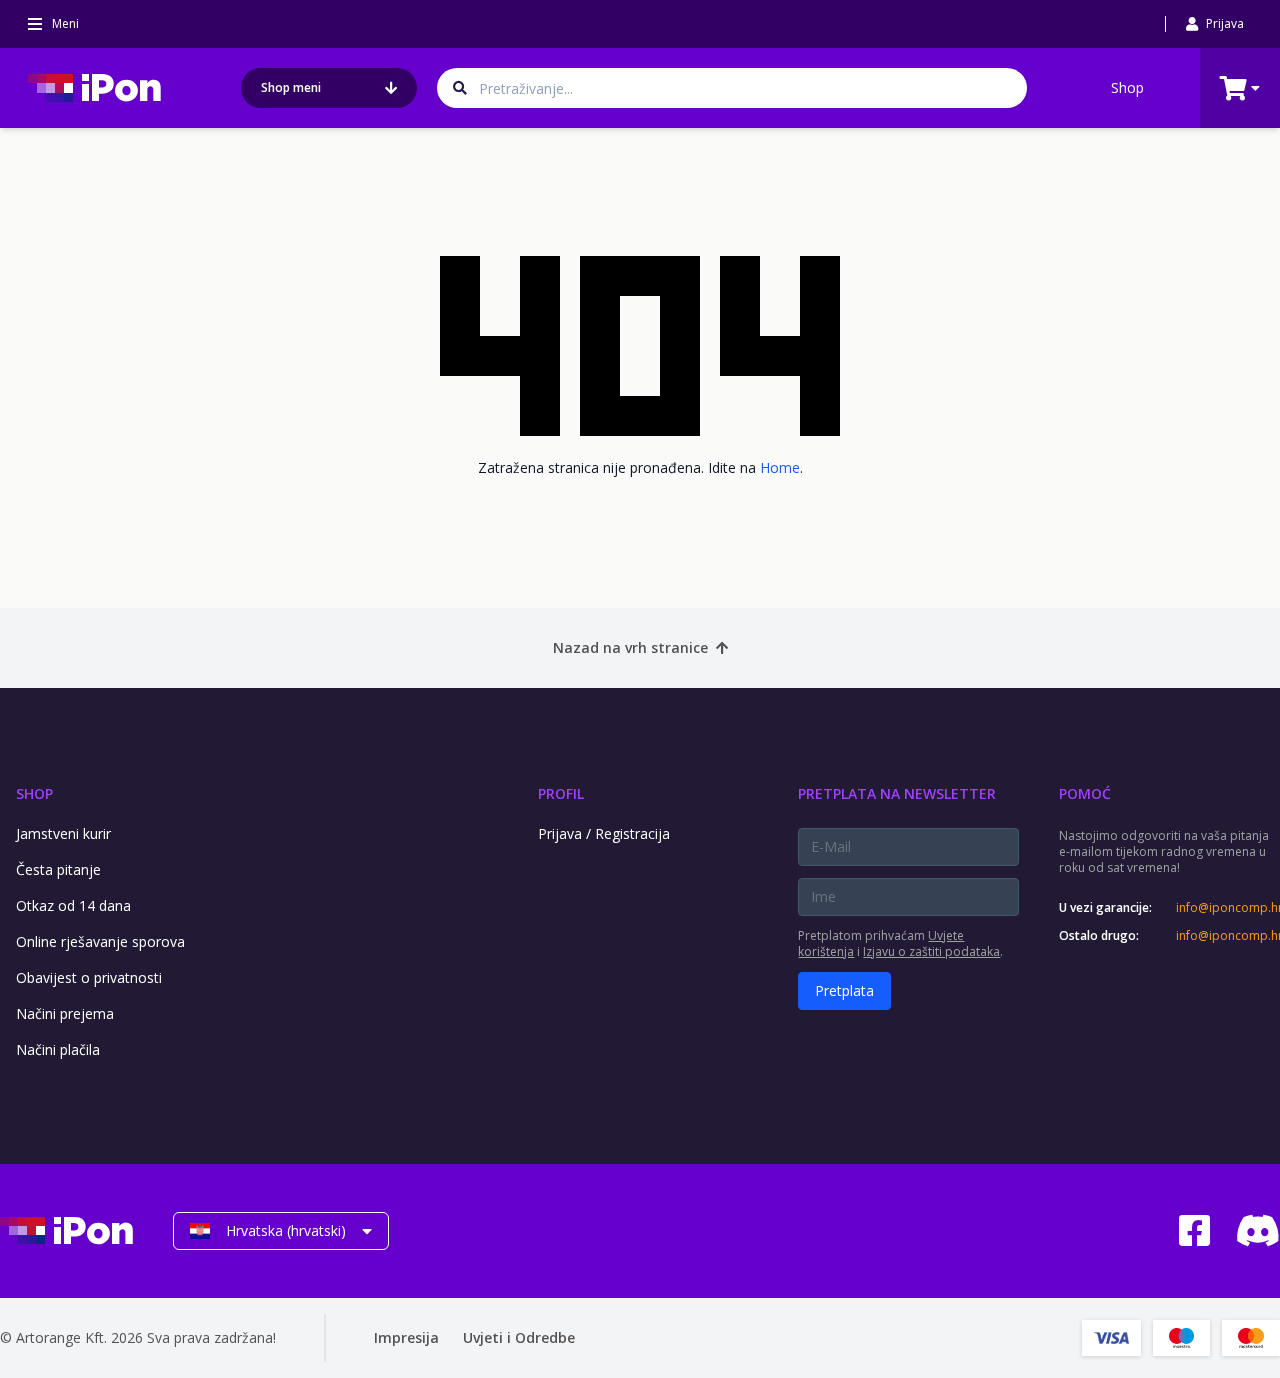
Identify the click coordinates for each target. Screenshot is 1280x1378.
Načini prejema (65, 1013)
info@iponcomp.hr (1228, 908)
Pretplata (844, 990)
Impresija (406, 1337)
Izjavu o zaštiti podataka (931, 951)
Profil (561, 793)
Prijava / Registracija (604, 833)
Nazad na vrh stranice (630, 647)
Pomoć (1085, 793)
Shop (1127, 87)
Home (780, 467)
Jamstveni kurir (63, 833)
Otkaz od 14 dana (73, 905)
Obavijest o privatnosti (89, 977)
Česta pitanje (58, 869)
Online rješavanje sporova (100, 941)
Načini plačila (58, 1049)
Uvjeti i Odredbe (519, 1337)
